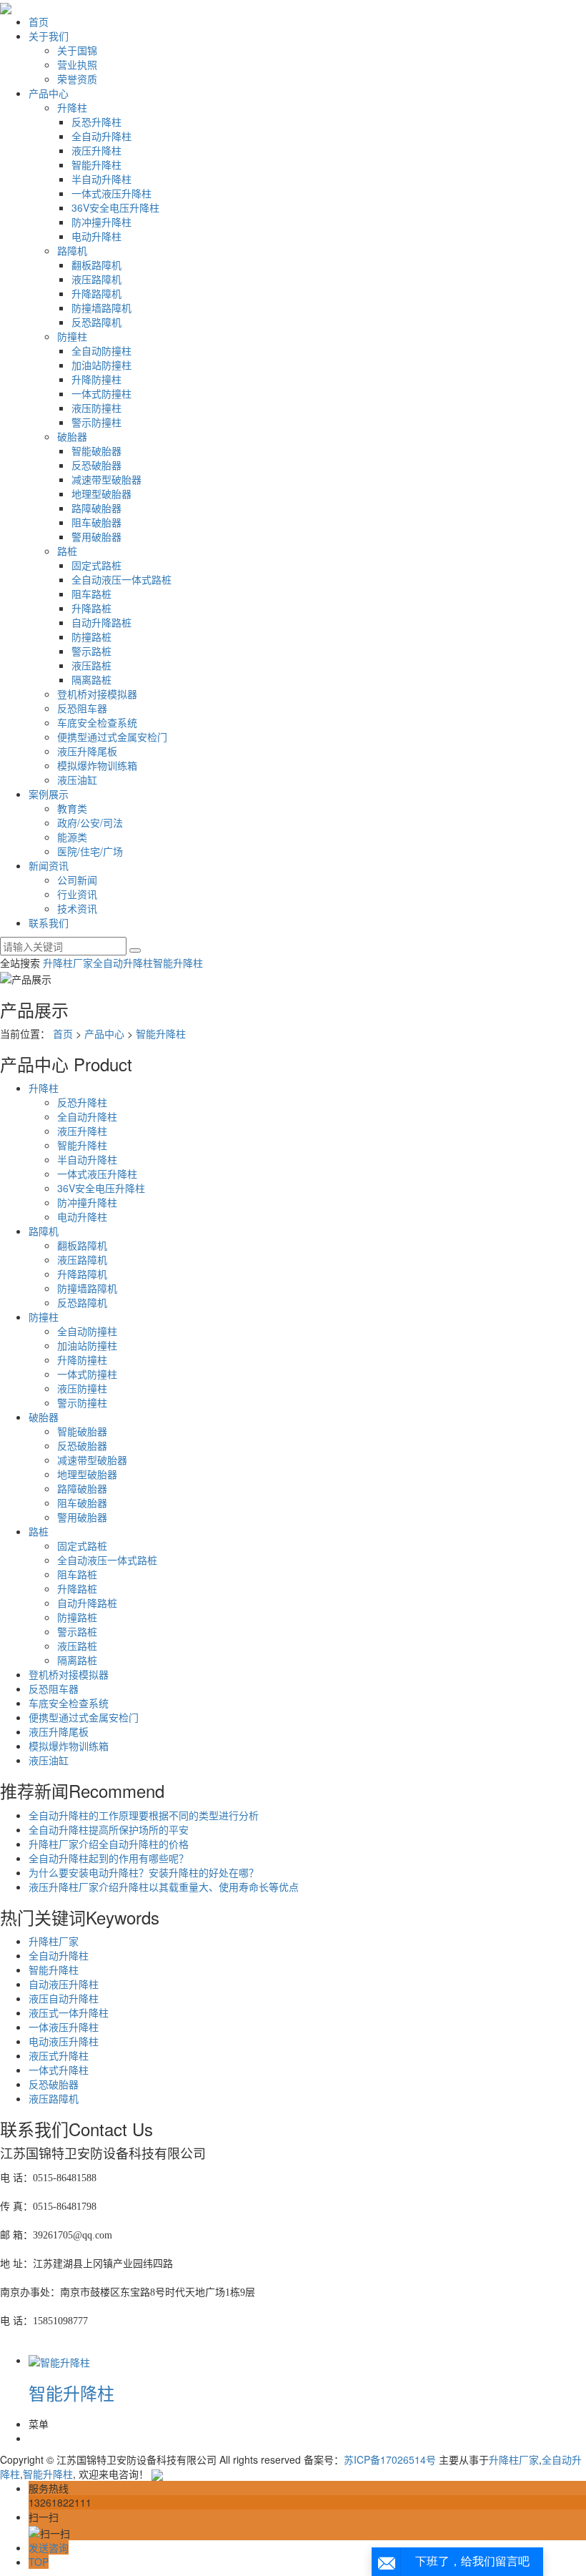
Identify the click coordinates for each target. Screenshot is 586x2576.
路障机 (72, 250)
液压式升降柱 (59, 2055)
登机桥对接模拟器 (97, 694)
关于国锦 (77, 50)
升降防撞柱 (96, 379)
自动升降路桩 (101, 622)
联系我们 (49, 923)
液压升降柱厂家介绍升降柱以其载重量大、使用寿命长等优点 (164, 1887)
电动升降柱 (96, 236)
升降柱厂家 (68, 963)
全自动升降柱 (101, 136)
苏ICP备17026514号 (390, 2459)
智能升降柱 (96, 164)
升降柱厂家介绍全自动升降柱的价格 (109, 1844)
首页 (39, 21)
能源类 (72, 837)
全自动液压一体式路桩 (121, 579)
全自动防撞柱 (101, 350)
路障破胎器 (96, 508)
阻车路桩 (91, 594)
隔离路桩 (91, 679)
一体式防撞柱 (101, 393)
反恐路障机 (96, 322)
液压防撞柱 (96, 408)
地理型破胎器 (101, 493)
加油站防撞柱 (101, 365)
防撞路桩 (91, 636)
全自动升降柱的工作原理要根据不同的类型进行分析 (144, 1815)
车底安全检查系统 (97, 722)
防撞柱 (72, 336)
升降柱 (72, 107)
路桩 (67, 551)
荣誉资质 (77, 79)
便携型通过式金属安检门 (112, 737)
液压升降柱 (96, 150)
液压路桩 (91, 665)
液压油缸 (77, 780)
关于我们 (49, 36)
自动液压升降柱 (64, 1984)
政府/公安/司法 (90, 822)
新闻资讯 (49, 865)
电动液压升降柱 (64, 2041)
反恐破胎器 (96, 465)
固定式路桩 (96, 565)
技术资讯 (77, 908)
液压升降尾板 (87, 751)
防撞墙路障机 (101, 308)
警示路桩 (91, 651)
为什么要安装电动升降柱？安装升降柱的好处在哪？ (144, 1872)
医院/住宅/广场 (90, 851)
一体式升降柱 (59, 2070)
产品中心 (49, 93)
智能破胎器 (96, 451)
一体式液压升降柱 (111, 193)
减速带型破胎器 (106, 479)
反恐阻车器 (82, 708)
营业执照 (77, 64)
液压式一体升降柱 (69, 2012)
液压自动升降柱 (64, 1998)
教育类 (72, 808)
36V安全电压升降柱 (115, 207)
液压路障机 (96, 279)
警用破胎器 (96, 536)
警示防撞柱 (96, 422)
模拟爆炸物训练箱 (97, 765)
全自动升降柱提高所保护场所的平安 (109, 1829)
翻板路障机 (96, 265)
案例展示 (49, 794)
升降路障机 (96, 293)
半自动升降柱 (101, 179)
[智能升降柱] (59, 2360)
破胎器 (72, 436)
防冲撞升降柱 (101, 222)
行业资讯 (77, 894)
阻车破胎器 (96, 522)
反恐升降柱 (96, 122)
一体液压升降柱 (64, 2027)
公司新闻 (77, 880)
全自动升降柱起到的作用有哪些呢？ (109, 1858)
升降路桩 (91, 608)
